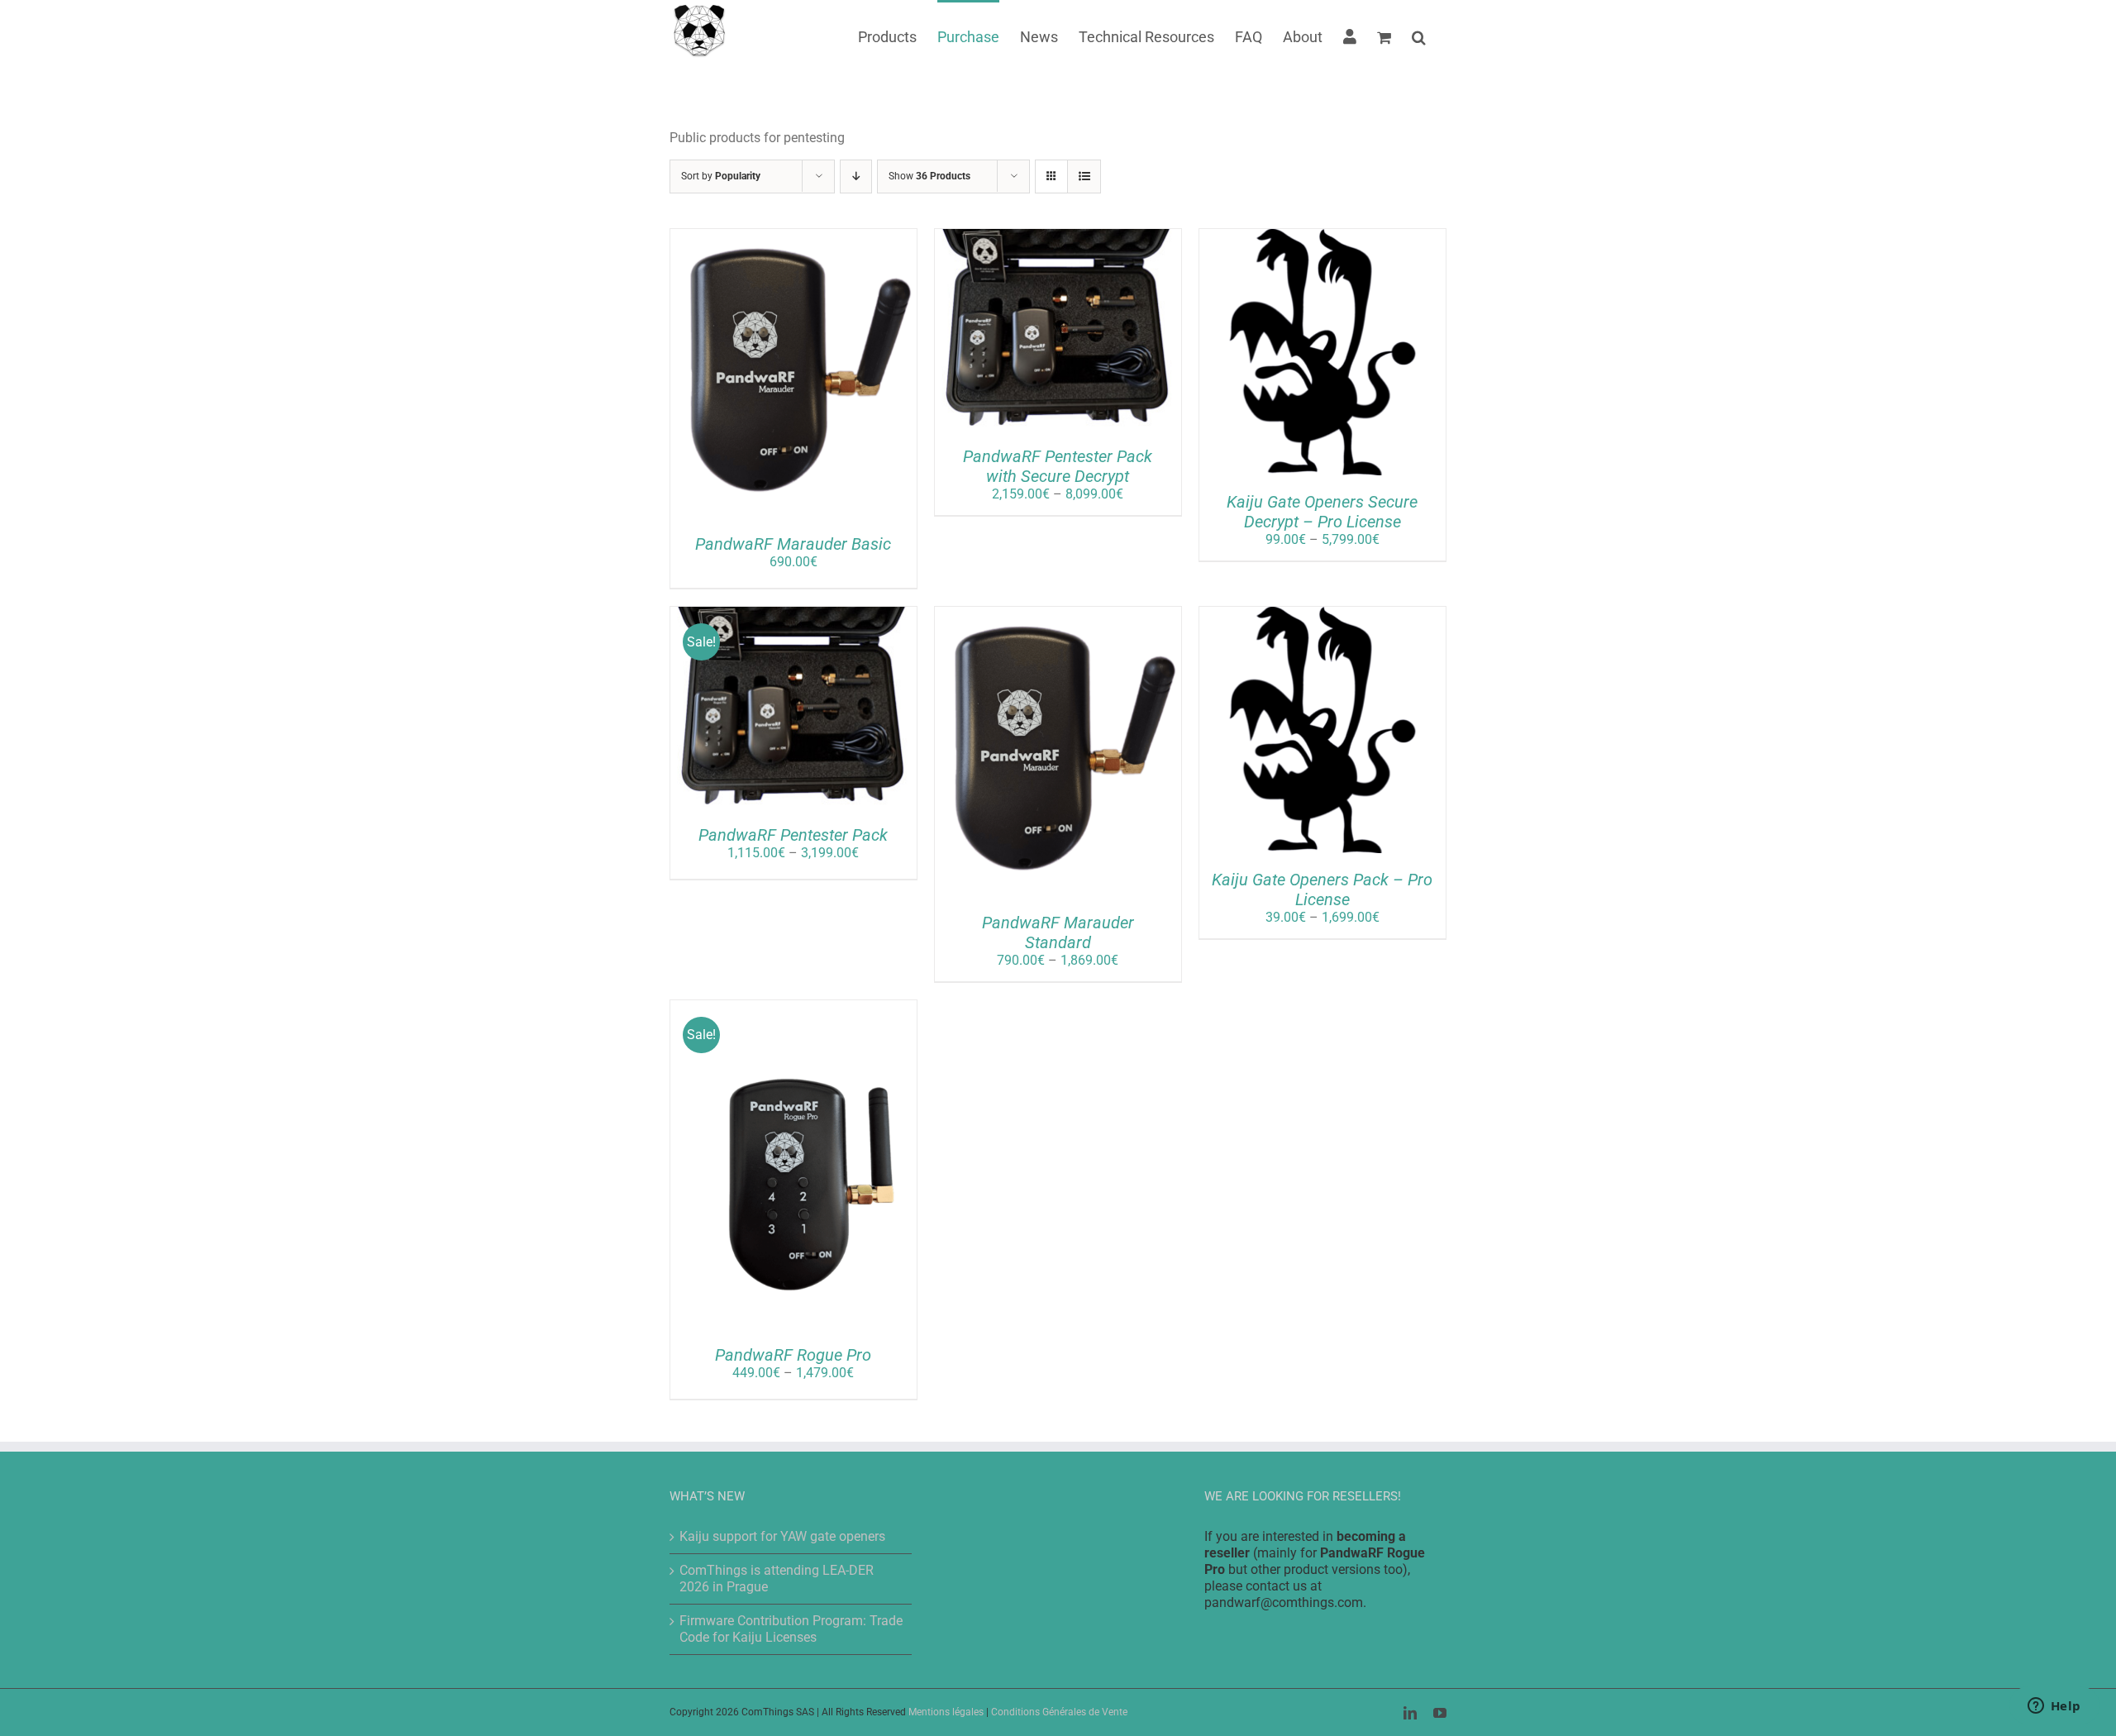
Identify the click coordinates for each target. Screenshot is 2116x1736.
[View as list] (1084, 176)
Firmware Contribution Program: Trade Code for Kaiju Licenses (791, 1629)
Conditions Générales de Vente (1059, 1712)
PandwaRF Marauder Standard (1058, 932)
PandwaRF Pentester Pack (793, 835)
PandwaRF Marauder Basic (793, 544)
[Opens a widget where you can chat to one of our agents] (2054, 1707)
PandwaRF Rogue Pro (793, 1355)
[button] (1419, 36)
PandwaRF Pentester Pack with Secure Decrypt (1058, 466)
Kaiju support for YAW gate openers (782, 1536)
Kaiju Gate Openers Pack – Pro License (1322, 889)
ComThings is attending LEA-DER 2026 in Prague (777, 1579)
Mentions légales (946, 1712)
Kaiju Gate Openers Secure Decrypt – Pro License (1322, 512)
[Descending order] (856, 176)
